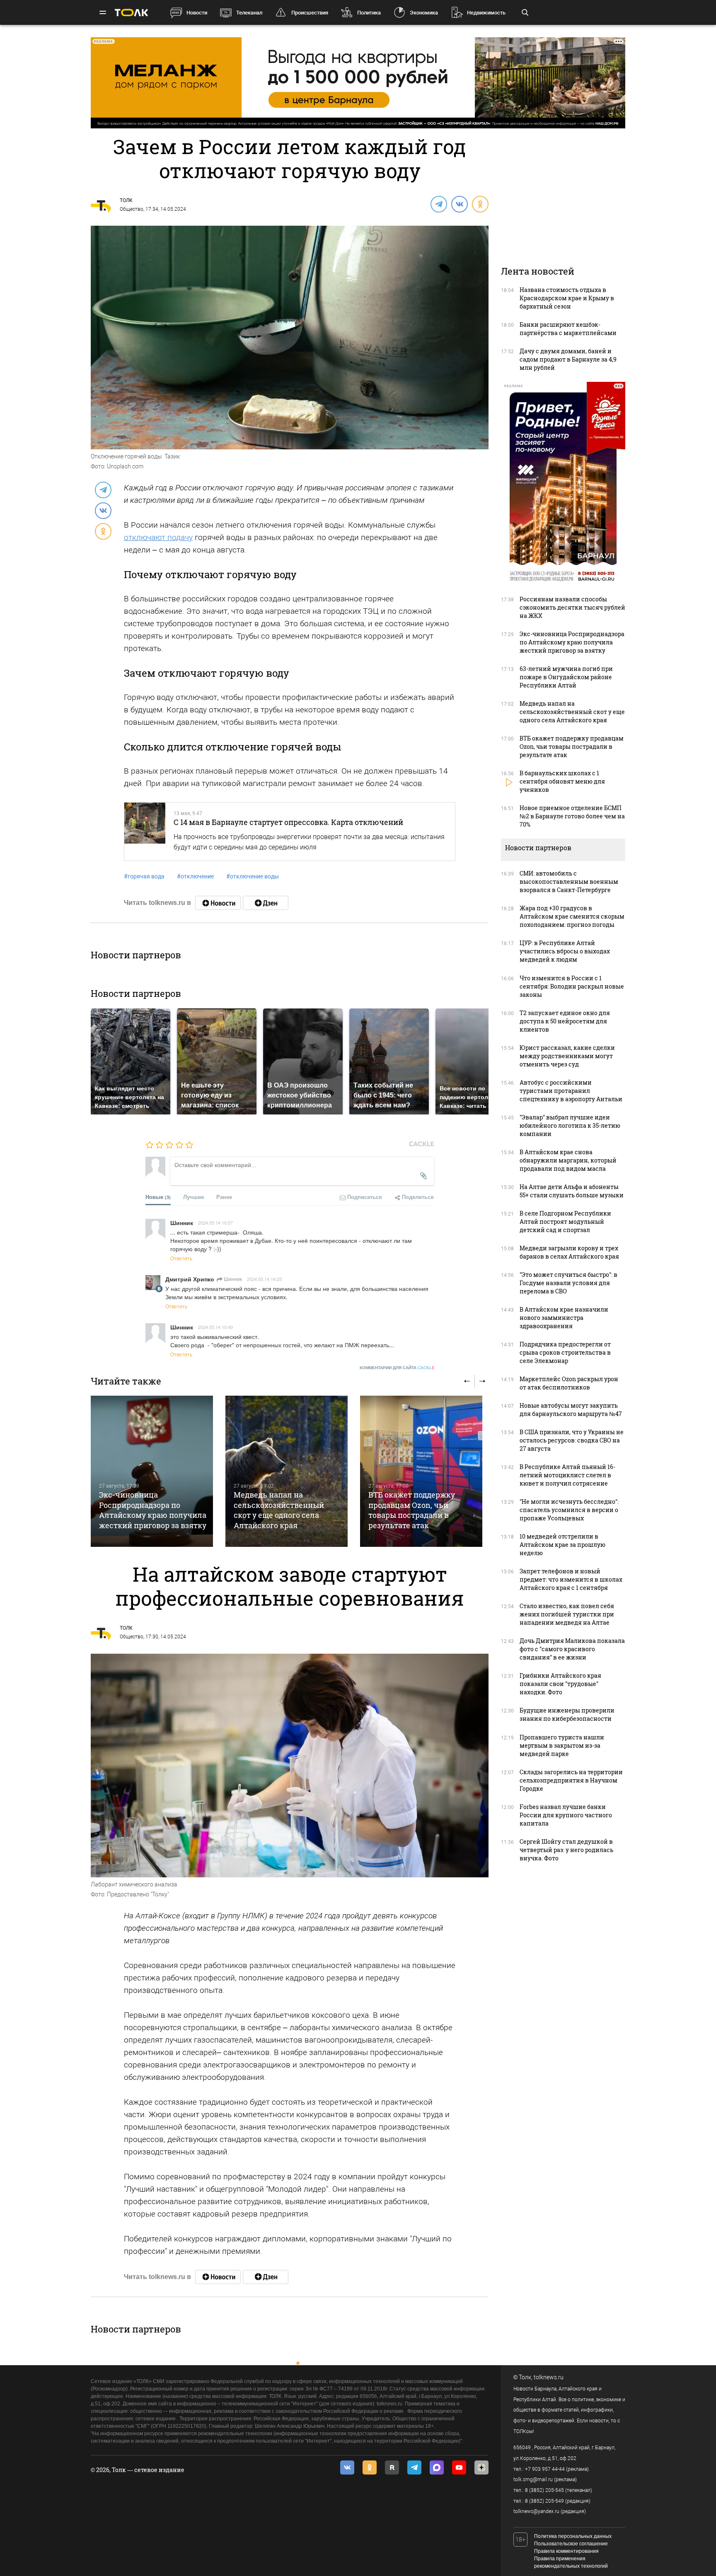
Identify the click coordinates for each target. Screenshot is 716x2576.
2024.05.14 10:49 (215, 1327)
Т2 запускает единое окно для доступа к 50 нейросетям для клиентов (565, 1021)
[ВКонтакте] (459, 204)
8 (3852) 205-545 (544, 2490)
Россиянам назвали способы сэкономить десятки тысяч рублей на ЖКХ (572, 607)
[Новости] (218, 903)
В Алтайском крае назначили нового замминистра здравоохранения (564, 1318)
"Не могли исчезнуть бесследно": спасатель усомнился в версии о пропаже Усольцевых (569, 1510)
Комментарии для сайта (397, 1368)
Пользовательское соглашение (571, 2544)
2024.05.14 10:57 (215, 1223)
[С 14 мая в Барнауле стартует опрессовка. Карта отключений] (145, 832)
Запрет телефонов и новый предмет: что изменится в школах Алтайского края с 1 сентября (571, 1579)
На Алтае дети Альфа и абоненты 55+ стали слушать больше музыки (572, 1191)
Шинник (232, 1279)
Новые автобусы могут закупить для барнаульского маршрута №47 (571, 1410)
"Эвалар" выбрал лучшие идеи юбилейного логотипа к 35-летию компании (570, 1125)
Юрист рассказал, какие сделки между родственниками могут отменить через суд (567, 1056)
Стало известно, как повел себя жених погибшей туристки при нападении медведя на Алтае (567, 1614)
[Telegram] (438, 204)
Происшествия (310, 13)
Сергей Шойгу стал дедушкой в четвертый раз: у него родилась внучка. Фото (566, 1850)
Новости (197, 13)
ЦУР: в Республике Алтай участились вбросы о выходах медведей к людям (565, 951)
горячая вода (144, 876)
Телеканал (249, 13)
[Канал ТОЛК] (266, 903)
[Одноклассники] (480, 204)
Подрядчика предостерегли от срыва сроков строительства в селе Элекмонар (565, 1352)
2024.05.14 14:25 (264, 1279)
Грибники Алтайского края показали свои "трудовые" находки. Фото (560, 1684)
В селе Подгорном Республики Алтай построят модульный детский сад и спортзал (565, 1222)
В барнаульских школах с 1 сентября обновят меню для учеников (562, 781)
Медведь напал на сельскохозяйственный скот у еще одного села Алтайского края (279, 1510)
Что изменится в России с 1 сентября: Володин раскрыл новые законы (572, 986)
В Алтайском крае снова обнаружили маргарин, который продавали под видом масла (568, 1160)
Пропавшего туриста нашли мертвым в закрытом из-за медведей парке (562, 1745)
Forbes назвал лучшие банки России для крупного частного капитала (566, 1815)
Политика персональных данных (573, 2536)
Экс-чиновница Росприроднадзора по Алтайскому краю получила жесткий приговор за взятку (153, 1510)
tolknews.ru (549, 2377)
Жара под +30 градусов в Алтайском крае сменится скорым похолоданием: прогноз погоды (572, 916)
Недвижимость (486, 13)
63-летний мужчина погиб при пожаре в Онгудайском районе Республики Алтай (566, 677)
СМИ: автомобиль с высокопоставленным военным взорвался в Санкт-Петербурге (569, 882)
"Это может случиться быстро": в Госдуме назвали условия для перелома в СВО (568, 1283)
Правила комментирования (566, 2551)
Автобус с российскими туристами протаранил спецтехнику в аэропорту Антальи (571, 1091)
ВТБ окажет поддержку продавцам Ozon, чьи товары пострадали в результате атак (412, 1510)
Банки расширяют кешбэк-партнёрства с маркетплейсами (568, 329)
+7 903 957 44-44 (545, 2469)
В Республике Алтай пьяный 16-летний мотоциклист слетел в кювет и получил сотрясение (567, 1475)
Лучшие (194, 1197)
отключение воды (253, 876)
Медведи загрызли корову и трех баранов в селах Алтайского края (569, 1252)
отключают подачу (158, 537)
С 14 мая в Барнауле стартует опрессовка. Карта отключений (288, 822)
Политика (369, 13)
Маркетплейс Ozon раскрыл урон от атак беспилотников (569, 1383)
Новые (158, 1197)
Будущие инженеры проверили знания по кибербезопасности (567, 1714)
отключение (195, 876)
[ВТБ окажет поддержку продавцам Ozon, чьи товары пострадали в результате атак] (421, 1471)
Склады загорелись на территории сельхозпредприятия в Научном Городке (571, 1780)
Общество (132, 209)
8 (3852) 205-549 (544, 2501)
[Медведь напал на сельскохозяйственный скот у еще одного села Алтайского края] (287, 1471)
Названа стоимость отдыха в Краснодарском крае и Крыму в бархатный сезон (567, 298)
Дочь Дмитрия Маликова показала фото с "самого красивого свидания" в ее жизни (572, 1649)
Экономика (424, 13)
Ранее (224, 1197)
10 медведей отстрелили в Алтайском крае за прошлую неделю (562, 1545)
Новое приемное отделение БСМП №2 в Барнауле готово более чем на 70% (572, 816)
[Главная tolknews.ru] (131, 13)
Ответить (181, 1258)
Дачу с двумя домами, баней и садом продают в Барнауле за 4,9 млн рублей (568, 359)
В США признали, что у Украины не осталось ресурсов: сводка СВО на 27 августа (572, 1440)
